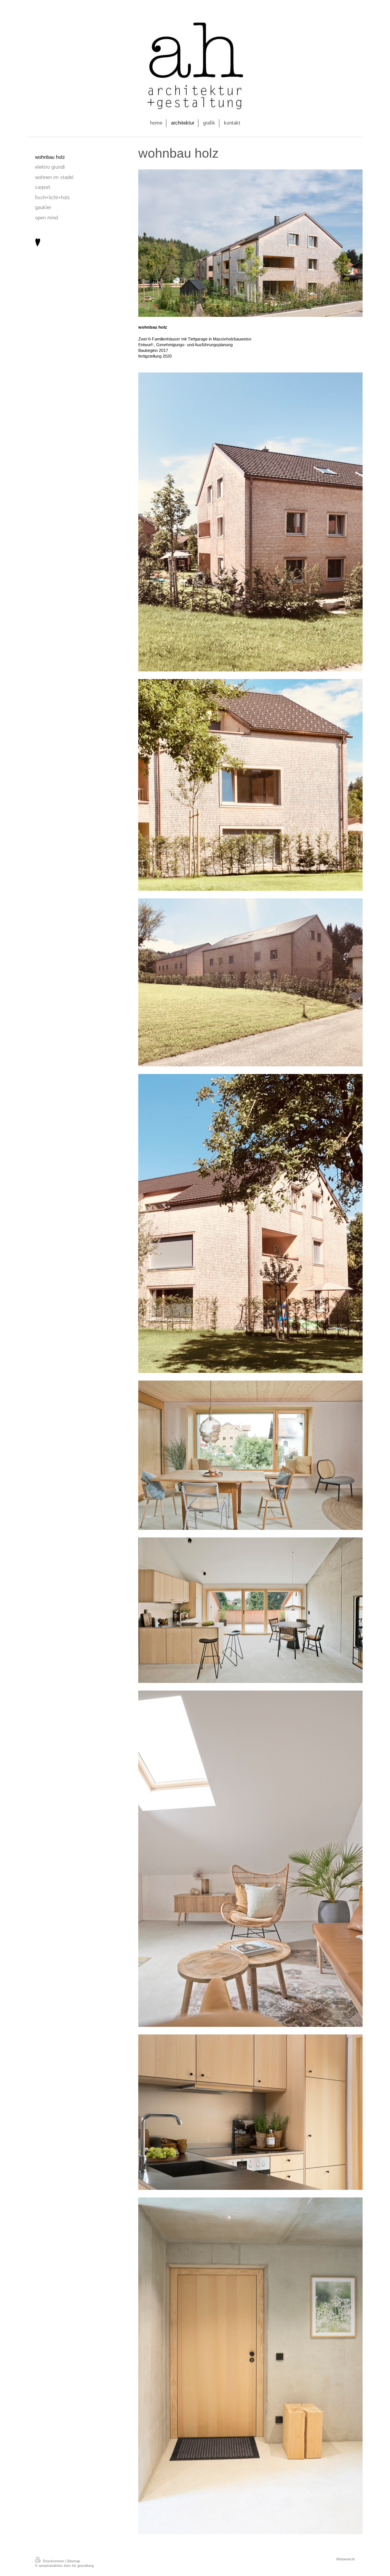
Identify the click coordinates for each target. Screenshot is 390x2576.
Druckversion (54, 2561)
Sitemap (74, 2561)
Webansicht (346, 2559)
